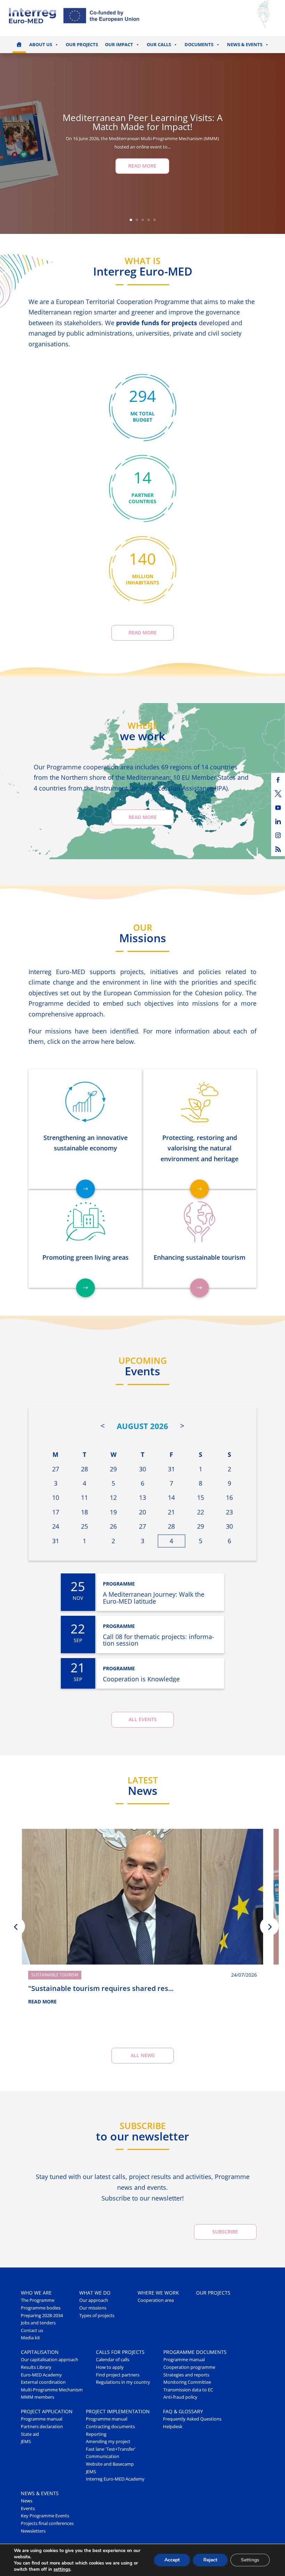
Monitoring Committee (187, 2382)
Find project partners (118, 2375)
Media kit (30, 2338)
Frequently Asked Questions (192, 2419)
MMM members (38, 2397)
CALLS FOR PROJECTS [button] (120, 2352)
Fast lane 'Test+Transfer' (111, 2449)
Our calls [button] (159, 45)
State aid (30, 2434)
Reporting (96, 2434)
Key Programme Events (45, 2516)
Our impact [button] (119, 45)
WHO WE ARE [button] (36, 2293)
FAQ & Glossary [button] (183, 2411)
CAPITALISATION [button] (40, 2352)
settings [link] (62, 2569)
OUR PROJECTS (213, 2293)
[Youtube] (278, 808)
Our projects (82, 45)
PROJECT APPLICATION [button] (47, 2411)
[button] (16, 1926)
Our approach (94, 2300)
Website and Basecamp (110, 2464)
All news (143, 2055)
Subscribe (225, 2232)
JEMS (26, 2442)
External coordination (43, 2382)
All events (143, 1719)
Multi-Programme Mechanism (52, 2390)
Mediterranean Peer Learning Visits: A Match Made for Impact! (142, 122)
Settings (250, 2560)
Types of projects (97, 2316)
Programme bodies (41, 2308)
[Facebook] (278, 780)
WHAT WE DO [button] (95, 2293)
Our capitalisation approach (50, 2360)
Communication (103, 2456)
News (27, 2501)
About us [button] (41, 45)
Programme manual (184, 2360)
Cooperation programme (189, 2367)
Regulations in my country (123, 2382)
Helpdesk (173, 2427)
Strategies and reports (186, 2375)
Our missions (93, 2308)
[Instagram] (278, 835)
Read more (143, 632)
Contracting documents (110, 2427)
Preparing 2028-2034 (42, 2316)
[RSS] (278, 849)
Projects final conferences (47, 2523)
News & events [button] (245, 45)
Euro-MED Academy (41, 2375)
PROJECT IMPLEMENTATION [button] (118, 2411)
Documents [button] (199, 45)
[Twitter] (278, 794)
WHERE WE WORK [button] (158, 2293)
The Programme (38, 2300)
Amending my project (108, 2442)
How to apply (110, 2367)
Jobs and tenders (38, 2323)
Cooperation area (156, 2300)
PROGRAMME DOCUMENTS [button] (195, 2352)
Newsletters (33, 2531)
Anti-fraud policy (180, 2397)
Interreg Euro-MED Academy (115, 2479)
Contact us (32, 2330)
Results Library (36, 2367)
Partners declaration (42, 2427)
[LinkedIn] (278, 821)
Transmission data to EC (188, 2390)
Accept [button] (172, 2560)
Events (28, 2509)
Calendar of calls (113, 2360)
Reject (210, 2560)
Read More (142, 166)
